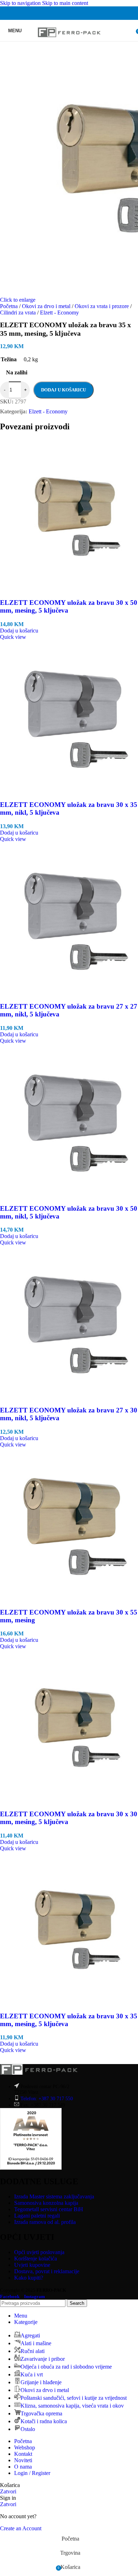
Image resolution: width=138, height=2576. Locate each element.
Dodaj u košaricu (64, 390)
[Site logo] (69, 43)
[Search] (131, 30)
